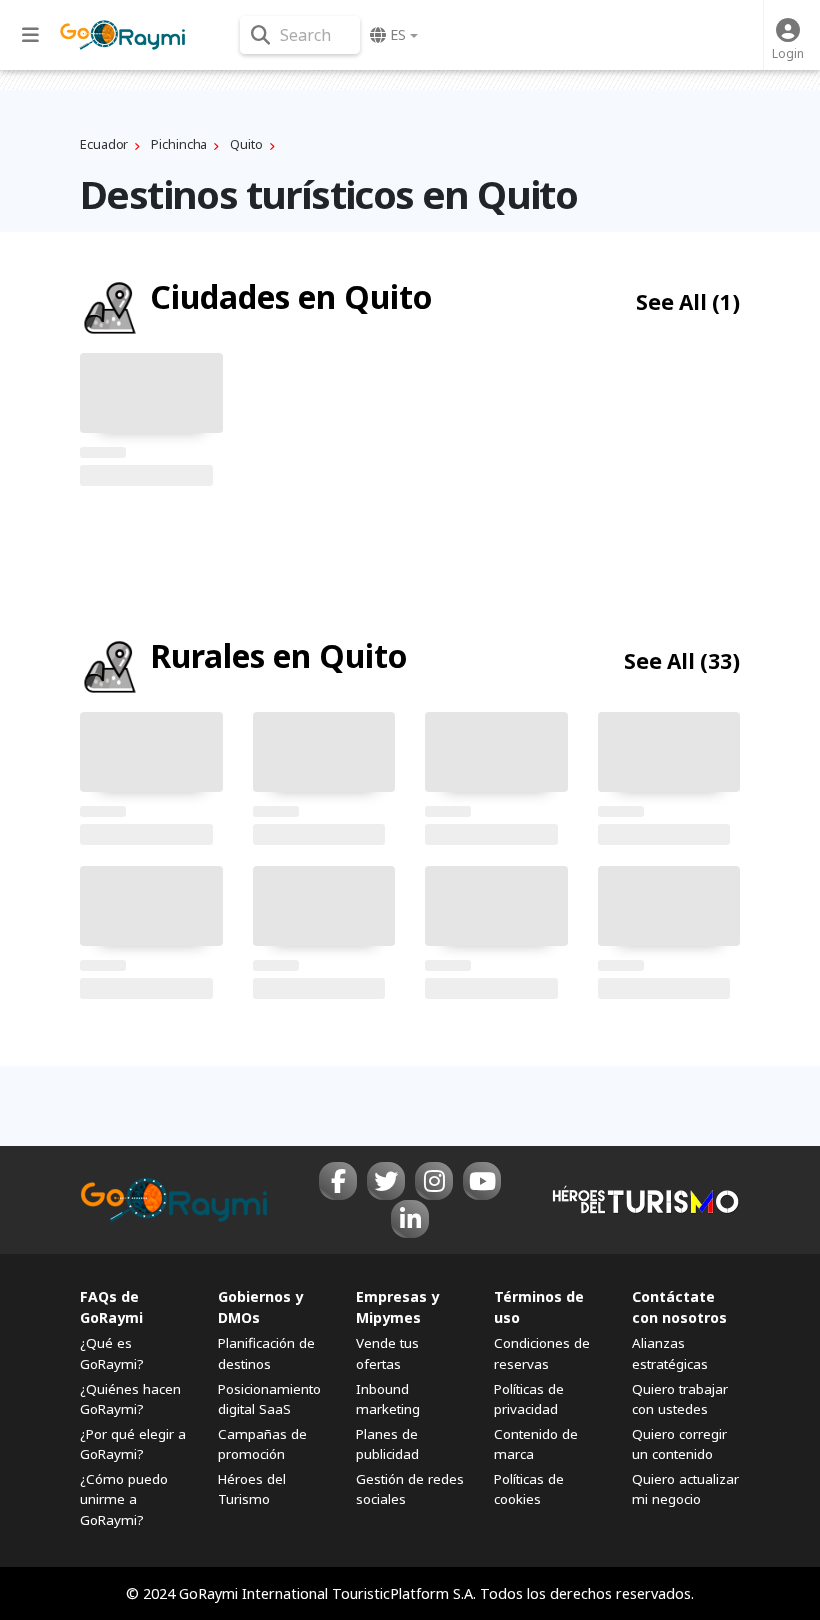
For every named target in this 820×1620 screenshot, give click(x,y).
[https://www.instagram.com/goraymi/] (434, 1181)
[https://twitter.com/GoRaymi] (386, 1181)
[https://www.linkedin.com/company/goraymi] (410, 1219)
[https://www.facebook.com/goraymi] (338, 1181)
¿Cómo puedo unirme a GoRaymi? (124, 1499)
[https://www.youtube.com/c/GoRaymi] (482, 1181)
